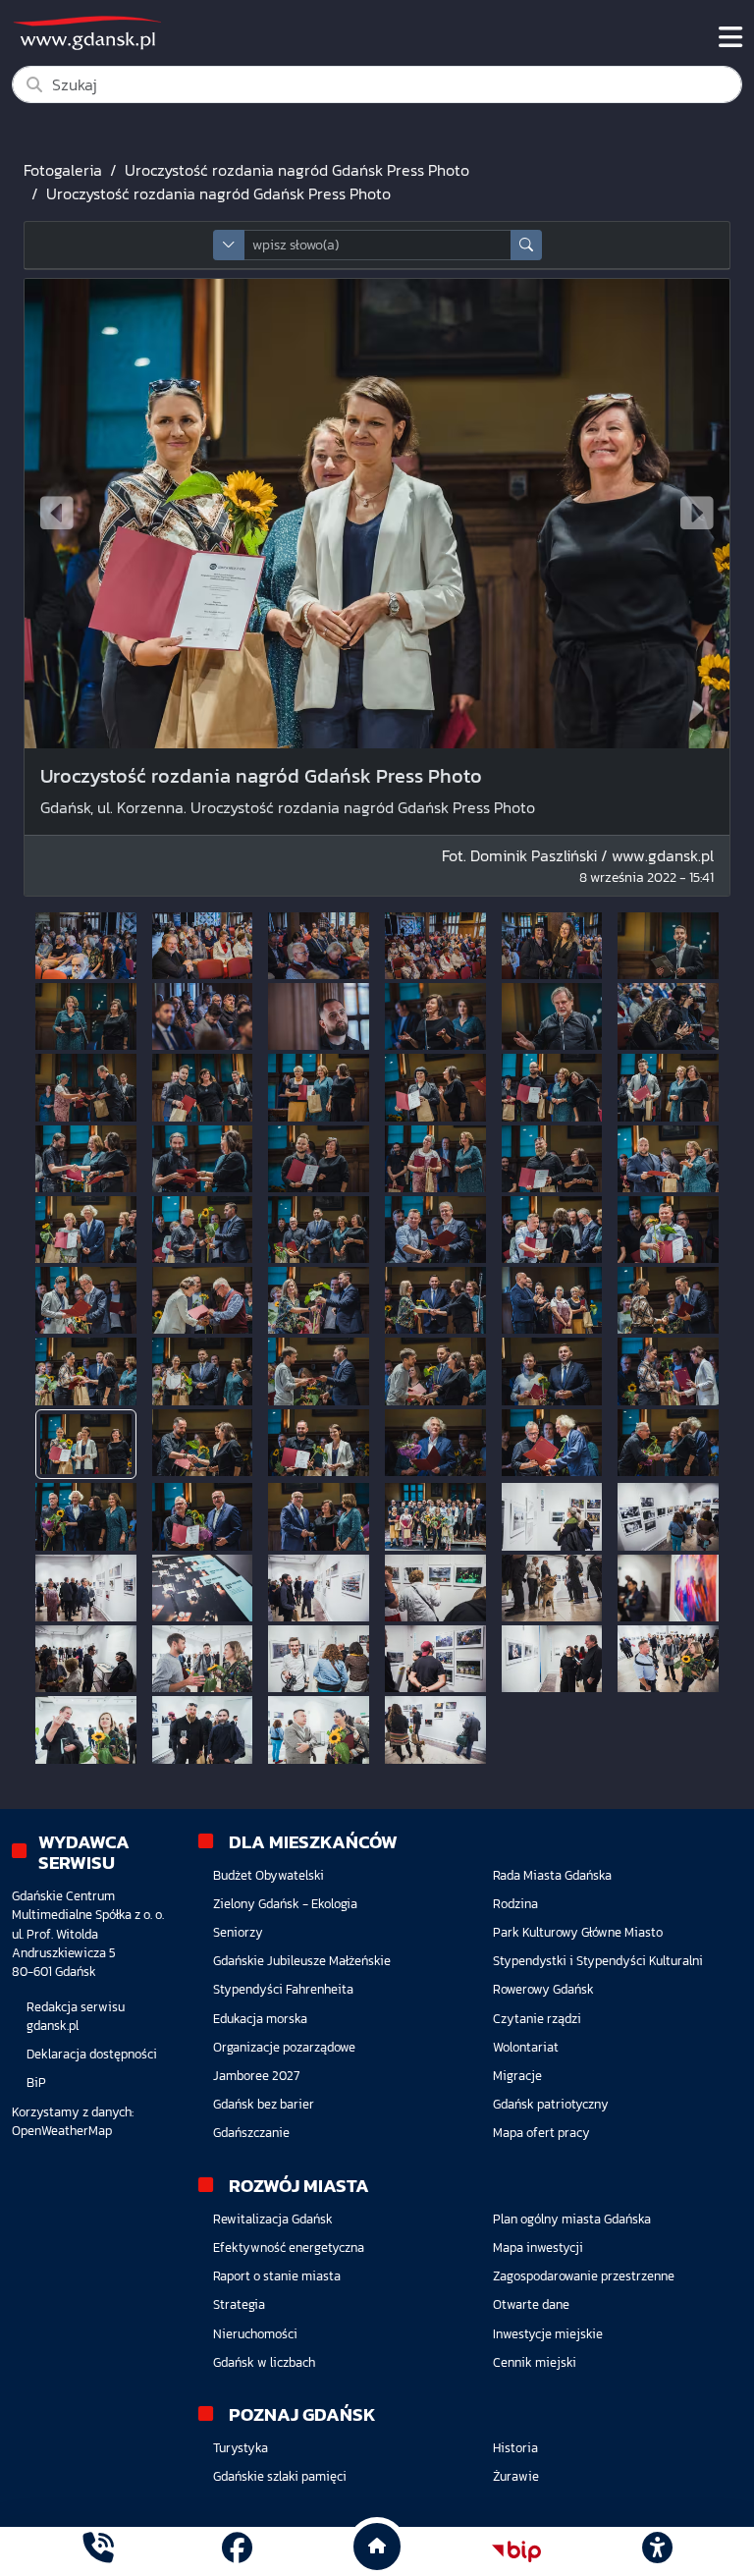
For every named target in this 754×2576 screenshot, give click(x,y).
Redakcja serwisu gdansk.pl (76, 2016)
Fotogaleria (63, 170)
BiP (36, 2083)
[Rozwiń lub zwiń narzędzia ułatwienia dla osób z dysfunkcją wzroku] (657, 2551)
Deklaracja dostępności (92, 2054)
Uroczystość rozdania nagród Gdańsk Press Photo (297, 170)
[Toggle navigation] (730, 37)
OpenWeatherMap (62, 2131)
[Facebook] (237, 2551)
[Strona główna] (98, 2551)
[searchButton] (526, 245)
